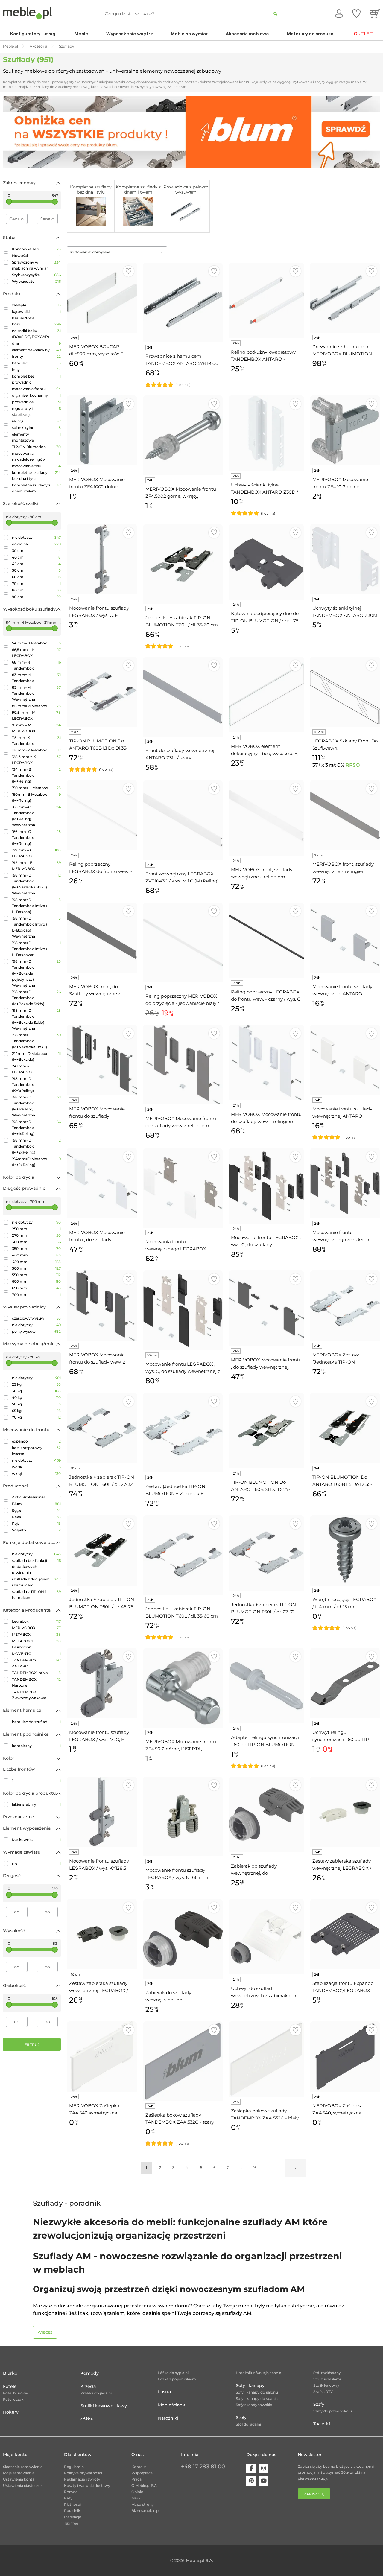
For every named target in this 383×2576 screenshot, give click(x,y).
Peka (36, 1517)
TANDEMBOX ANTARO (36, 1663)
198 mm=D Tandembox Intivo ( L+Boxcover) (36, 949)
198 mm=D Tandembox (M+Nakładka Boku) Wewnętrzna (36, 884)
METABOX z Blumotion (36, 1644)
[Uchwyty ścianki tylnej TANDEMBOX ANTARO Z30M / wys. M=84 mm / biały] (345, 559)
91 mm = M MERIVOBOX (36, 728)
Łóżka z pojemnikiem (177, 2379)
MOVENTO (36, 1654)
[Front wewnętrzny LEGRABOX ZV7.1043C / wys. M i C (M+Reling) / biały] (183, 820)
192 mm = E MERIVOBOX (36, 866)
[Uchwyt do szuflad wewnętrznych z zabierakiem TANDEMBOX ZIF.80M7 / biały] (266, 1937)
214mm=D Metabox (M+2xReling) (36, 1162)
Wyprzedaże (36, 281)
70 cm (36, 583)
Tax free (71, 2523)
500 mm (36, 1268)
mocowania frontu (36, 389)
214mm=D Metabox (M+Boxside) (36, 1056)
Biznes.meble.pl (145, 2511)
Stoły (241, 2417)
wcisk (36, 1467)
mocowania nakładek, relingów (36, 456)
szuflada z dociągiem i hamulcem (36, 1582)
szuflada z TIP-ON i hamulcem (36, 1595)
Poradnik (72, 2511)
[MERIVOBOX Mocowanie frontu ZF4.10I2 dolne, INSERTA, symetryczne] (345, 430)
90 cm (36, 597)
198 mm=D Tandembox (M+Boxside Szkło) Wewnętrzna (36, 1019)
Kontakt (139, 2467)
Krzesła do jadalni (96, 2393)
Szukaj (275, 13)
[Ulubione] (356, 13)
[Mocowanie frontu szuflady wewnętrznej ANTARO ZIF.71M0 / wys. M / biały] (345, 1060)
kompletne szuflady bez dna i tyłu (36, 476)
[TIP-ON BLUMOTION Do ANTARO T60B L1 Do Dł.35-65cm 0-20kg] (102, 692)
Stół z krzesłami (327, 2379)
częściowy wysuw (36, 1318)
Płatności (72, 2504)
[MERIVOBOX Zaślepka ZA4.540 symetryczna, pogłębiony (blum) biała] (102, 2056)
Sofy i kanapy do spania (257, 2398)
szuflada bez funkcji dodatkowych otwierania (36, 1567)
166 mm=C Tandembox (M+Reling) (36, 837)
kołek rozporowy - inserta (36, 1451)
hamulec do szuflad (36, 1722)
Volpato (36, 1530)
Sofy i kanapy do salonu (257, 2392)
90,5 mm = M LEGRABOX (36, 715)
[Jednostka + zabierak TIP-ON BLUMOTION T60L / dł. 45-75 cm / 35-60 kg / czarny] (102, 1550)
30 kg (36, 1391)
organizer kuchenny (36, 395)
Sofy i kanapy (250, 2385)
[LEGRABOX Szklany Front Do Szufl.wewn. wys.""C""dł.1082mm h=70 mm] (345, 692)
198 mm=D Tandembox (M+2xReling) (36, 1146)
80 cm (36, 590)
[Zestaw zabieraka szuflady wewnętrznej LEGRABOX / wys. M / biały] (345, 1812)
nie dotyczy (36, 537)
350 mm (36, 1249)
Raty (68, 2498)
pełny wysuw (36, 1331)
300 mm (36, 1242)
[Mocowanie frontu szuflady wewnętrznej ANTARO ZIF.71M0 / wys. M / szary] (345, 938)
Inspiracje (73, 2517)
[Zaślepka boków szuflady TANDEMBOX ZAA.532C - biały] (266, 2059)
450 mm (36, 1262)
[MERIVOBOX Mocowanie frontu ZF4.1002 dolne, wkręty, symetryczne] (102, 430)
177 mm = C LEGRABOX (36, 853)
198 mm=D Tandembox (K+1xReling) (36, 1085)
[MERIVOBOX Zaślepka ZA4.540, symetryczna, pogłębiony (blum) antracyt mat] (345, 2056)
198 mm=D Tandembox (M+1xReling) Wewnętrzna (36, 1106)
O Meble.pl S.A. (145, 2486)
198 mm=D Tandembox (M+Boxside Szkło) (36, 998)
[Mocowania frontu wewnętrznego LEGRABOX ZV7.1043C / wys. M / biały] (183, 1188)
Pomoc (71, 2492)
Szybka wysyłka (36, 275)
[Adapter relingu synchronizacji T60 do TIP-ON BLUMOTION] (266, 1686)
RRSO (353, 765)
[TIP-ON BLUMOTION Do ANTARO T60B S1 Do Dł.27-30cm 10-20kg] (266, 1431)
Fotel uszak (13, 2399)
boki (36, 324)
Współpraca (142, 2473)
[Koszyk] (375, 13)
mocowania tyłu (36, 466)
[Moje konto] (339, 13)
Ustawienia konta (19, 2479)
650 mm (36, 1288)
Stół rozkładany (327, 2373)
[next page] (296, 2168)
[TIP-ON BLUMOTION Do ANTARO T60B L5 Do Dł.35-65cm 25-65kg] (345, 1428)
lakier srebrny (36, 1804)
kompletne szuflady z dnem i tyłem (36, 488)
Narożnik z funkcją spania (259, 2373)
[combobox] (117, 252)
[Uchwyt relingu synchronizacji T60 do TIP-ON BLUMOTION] (345, 1683)
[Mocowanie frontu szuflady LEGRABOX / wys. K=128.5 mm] (102, 1812)
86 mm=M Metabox (36, 706)
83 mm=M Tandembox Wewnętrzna (36, 693)
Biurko (10, 2373)
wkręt (36, 1473)
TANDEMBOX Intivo (36, 1673)
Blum (36, 1504)
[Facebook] (251, 2468)
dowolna (36, 544)
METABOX (36, 1634)
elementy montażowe (36, 437)
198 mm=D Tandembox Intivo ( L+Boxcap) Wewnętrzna (36, 927)
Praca (136, 2479)
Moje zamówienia (19, 2473)
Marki (136, 2498)
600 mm (36, 1281)
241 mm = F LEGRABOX (36, 1069)
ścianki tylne (36, 428)
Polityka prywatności (83, 2473)
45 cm (36, 564)
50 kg (36, 1404)
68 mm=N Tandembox (36, 665)
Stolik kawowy (326, 2385)
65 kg (36, 1411)
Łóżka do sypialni (173, 2373)
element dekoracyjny (36, 350)
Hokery (11, 2412)
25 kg (36, 1384)
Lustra (164, 2392)
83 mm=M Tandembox (36, 678)
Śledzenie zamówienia (23, 2467)
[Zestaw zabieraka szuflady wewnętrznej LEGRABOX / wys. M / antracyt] (102, 1934)
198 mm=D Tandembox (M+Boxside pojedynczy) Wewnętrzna (36, 973)
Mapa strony (143, 2504)
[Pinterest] (251, 2481)
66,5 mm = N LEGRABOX (36, 653)
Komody (90, 2373)
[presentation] (12, 132)
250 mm (36, 1229)
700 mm (36, 1295)
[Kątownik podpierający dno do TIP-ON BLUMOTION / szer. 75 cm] (266, 562)
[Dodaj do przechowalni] (129, 271)
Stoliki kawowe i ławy (104, 2406)
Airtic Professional (36, 1497)
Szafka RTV (323, 2392)
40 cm (36, 557)
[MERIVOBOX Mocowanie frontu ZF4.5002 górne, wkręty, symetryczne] (183, 435)
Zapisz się (314, 2494)
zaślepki (36, 305)
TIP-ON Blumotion (36, 447)
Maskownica (36, 1840)
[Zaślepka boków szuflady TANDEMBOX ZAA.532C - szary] (183, 2061)
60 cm (36, 577)
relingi (36, 421)
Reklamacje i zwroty (82, 2479)
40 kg (36, 1397)
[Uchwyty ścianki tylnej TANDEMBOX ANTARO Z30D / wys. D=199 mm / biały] (266, 433)
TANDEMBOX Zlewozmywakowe (36, 1695)
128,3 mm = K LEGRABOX (36, 760)
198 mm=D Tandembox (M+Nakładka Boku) (36, 1041)
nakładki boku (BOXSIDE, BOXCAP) (36, 334)
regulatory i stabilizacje (36, 411)
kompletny (36, 1746)
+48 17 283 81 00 (203, 2467)
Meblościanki (172, 2405)
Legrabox (36, 1621)
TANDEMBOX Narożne (36, 1682)
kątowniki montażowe (36, 315)
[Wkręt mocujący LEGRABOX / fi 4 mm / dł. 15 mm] (345, 1550)
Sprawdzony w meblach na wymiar (36, 265)
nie (36, 1863)
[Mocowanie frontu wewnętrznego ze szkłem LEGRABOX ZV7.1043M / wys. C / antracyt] (345, 1183)
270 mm (36, 1235)
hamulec (36, 363)
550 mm (36, 1275)
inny (36, 370)
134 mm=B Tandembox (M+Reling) (36, 775)
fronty (36, 356)
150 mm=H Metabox (36, 788)
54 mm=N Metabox (36, 643)
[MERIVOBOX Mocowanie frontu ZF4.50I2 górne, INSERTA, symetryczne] (183, 1688)
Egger (36, 1510)
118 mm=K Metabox (36, 750)
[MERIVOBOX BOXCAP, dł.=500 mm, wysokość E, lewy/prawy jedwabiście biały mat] (102, 298)
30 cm (36, 551)
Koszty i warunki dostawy (87, 2486)
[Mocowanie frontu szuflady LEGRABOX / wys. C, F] (102, 559)
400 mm (36, 1255)
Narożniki (168, 2418)
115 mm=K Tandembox (36, 741)
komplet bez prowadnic (36, 379)
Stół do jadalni (248, 2424)
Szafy (319, 2404)
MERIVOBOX (36, 1628)
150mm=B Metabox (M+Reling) (36, 797)
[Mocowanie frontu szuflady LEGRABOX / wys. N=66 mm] (183, 1816)
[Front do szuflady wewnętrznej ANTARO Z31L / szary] (183, 697)
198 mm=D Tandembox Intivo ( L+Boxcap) (36, 906)
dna (36, 343)
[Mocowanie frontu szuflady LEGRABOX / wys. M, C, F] (102, 1683)
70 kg (36, 1417)
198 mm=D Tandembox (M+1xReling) (36, 1128)
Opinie (137, 2492)
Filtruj (32, 2045)
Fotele (10, 2386)
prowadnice (36, 402)
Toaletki (322, 2424)
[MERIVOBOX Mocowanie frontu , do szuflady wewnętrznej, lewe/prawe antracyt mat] (266, 1308)
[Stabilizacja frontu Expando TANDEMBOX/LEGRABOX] (345, 1934)
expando (36, 1441)
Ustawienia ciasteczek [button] (23, 2486)
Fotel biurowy (16, 2393)
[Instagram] (264, 2468)
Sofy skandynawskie (254, 2405)
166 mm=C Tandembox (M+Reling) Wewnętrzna (36, 816)
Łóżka (87, 2419)
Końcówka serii (36, 249)
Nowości (36, 256)
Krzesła (88, 2386)
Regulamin (74, 2467)
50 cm (36, 570)
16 (255, 2168)
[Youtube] (264, 2481)
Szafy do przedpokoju (333, 2411)
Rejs (36, 1523)
